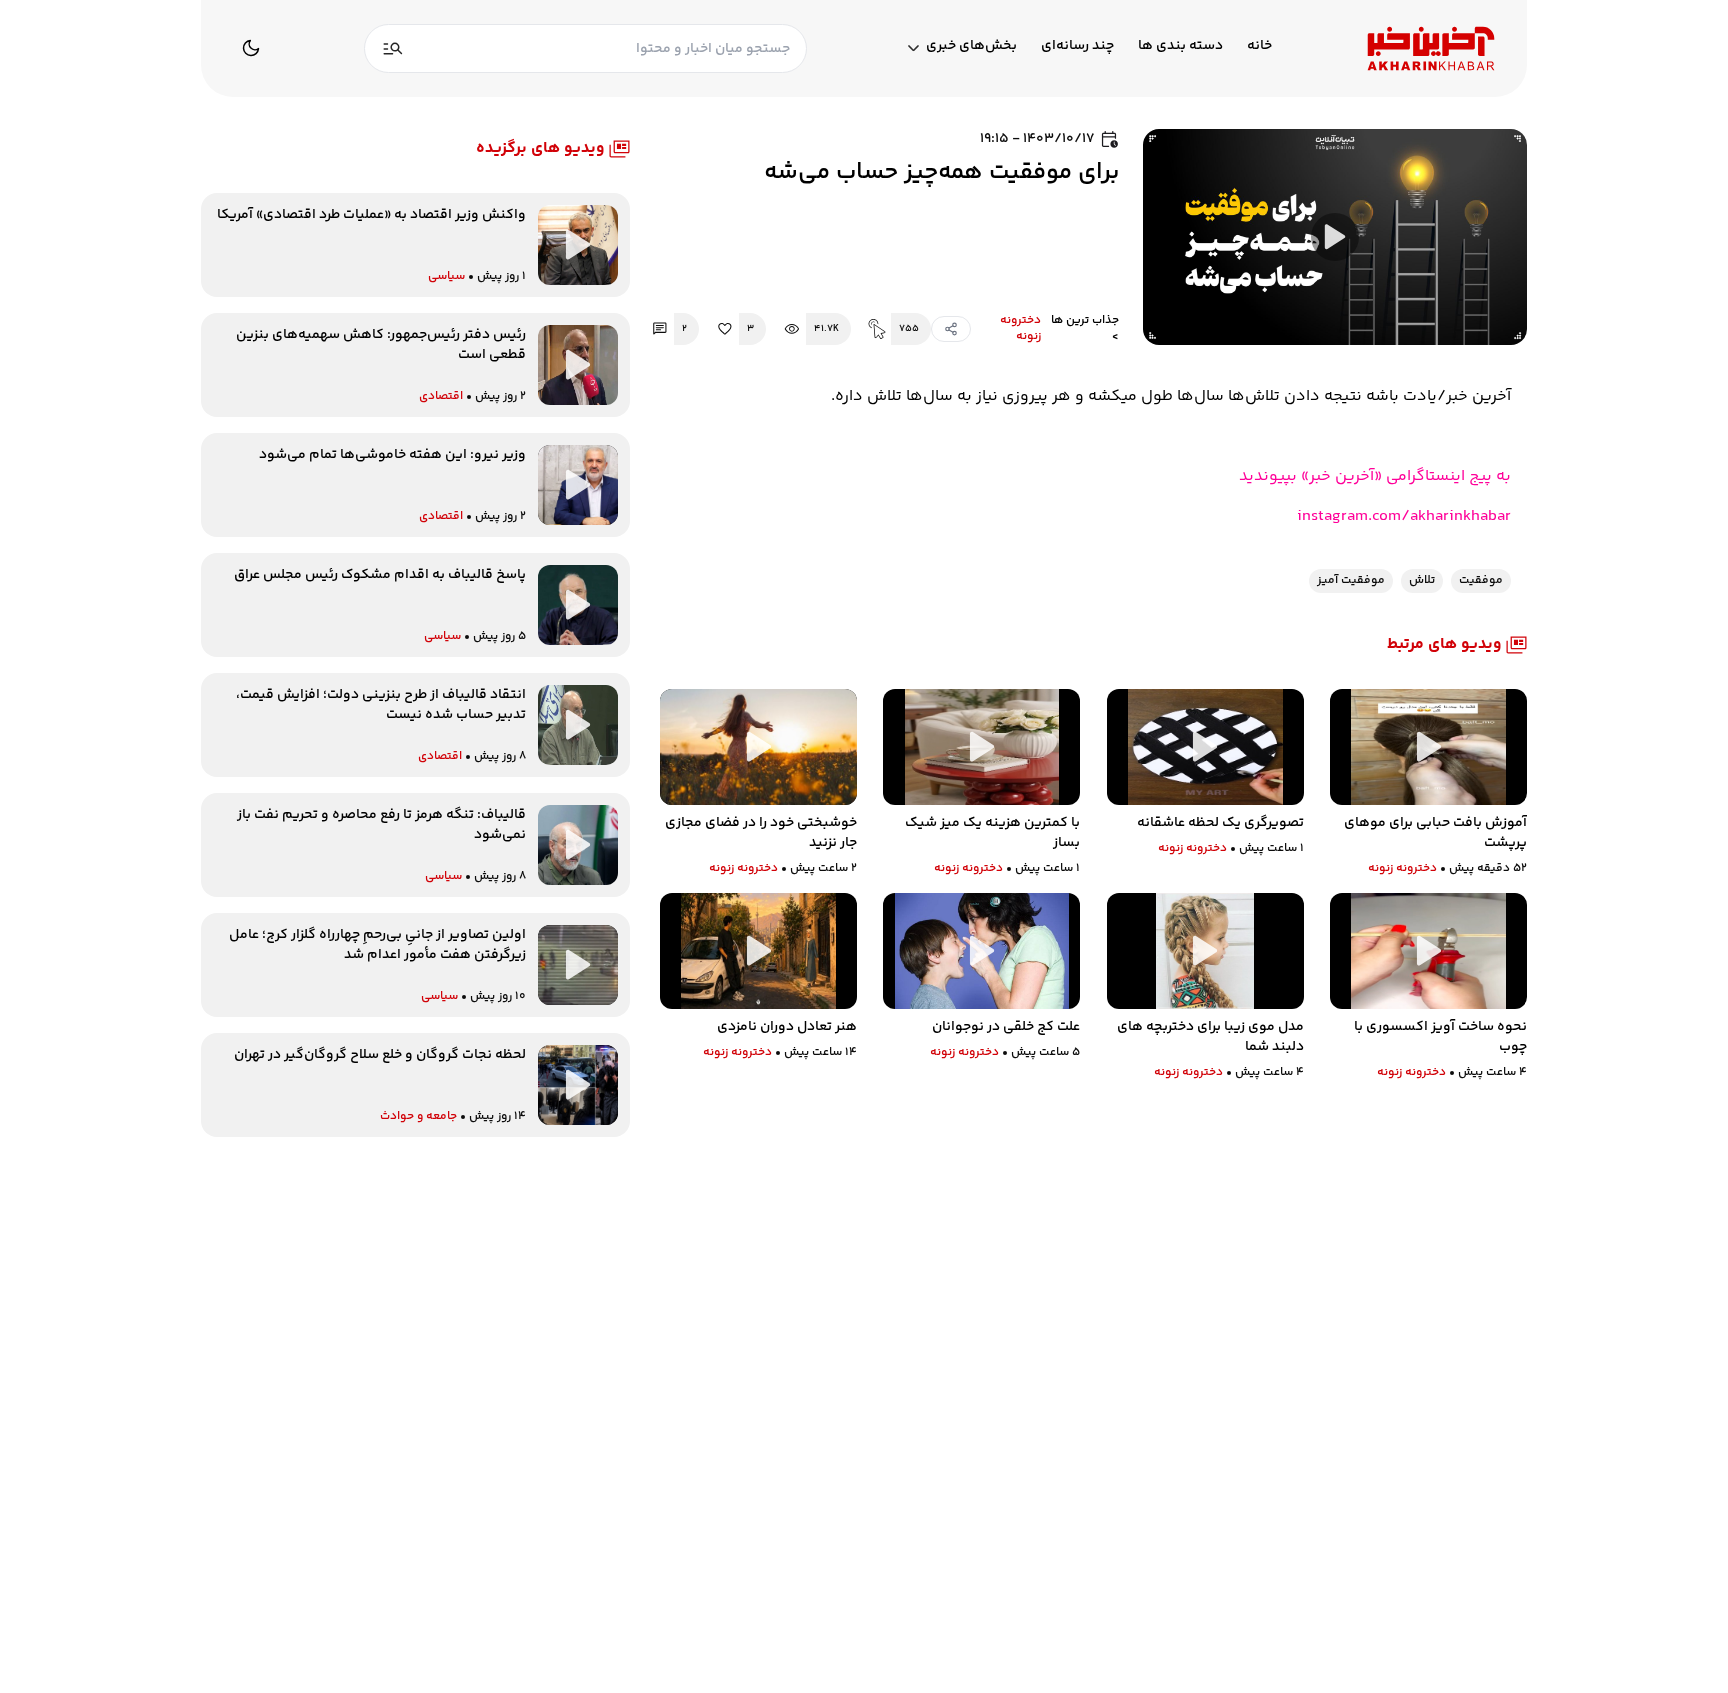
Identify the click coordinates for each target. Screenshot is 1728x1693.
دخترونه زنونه (1020, 329)
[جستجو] (393, 48)
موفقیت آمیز (1351, 580)
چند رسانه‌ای (1077, 46)
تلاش (1422, 580)
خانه (1259, 46)
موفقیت (1481, 580)
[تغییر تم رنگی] (251, 48)
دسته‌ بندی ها (1180, 46)
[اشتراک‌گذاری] (951, 329)
